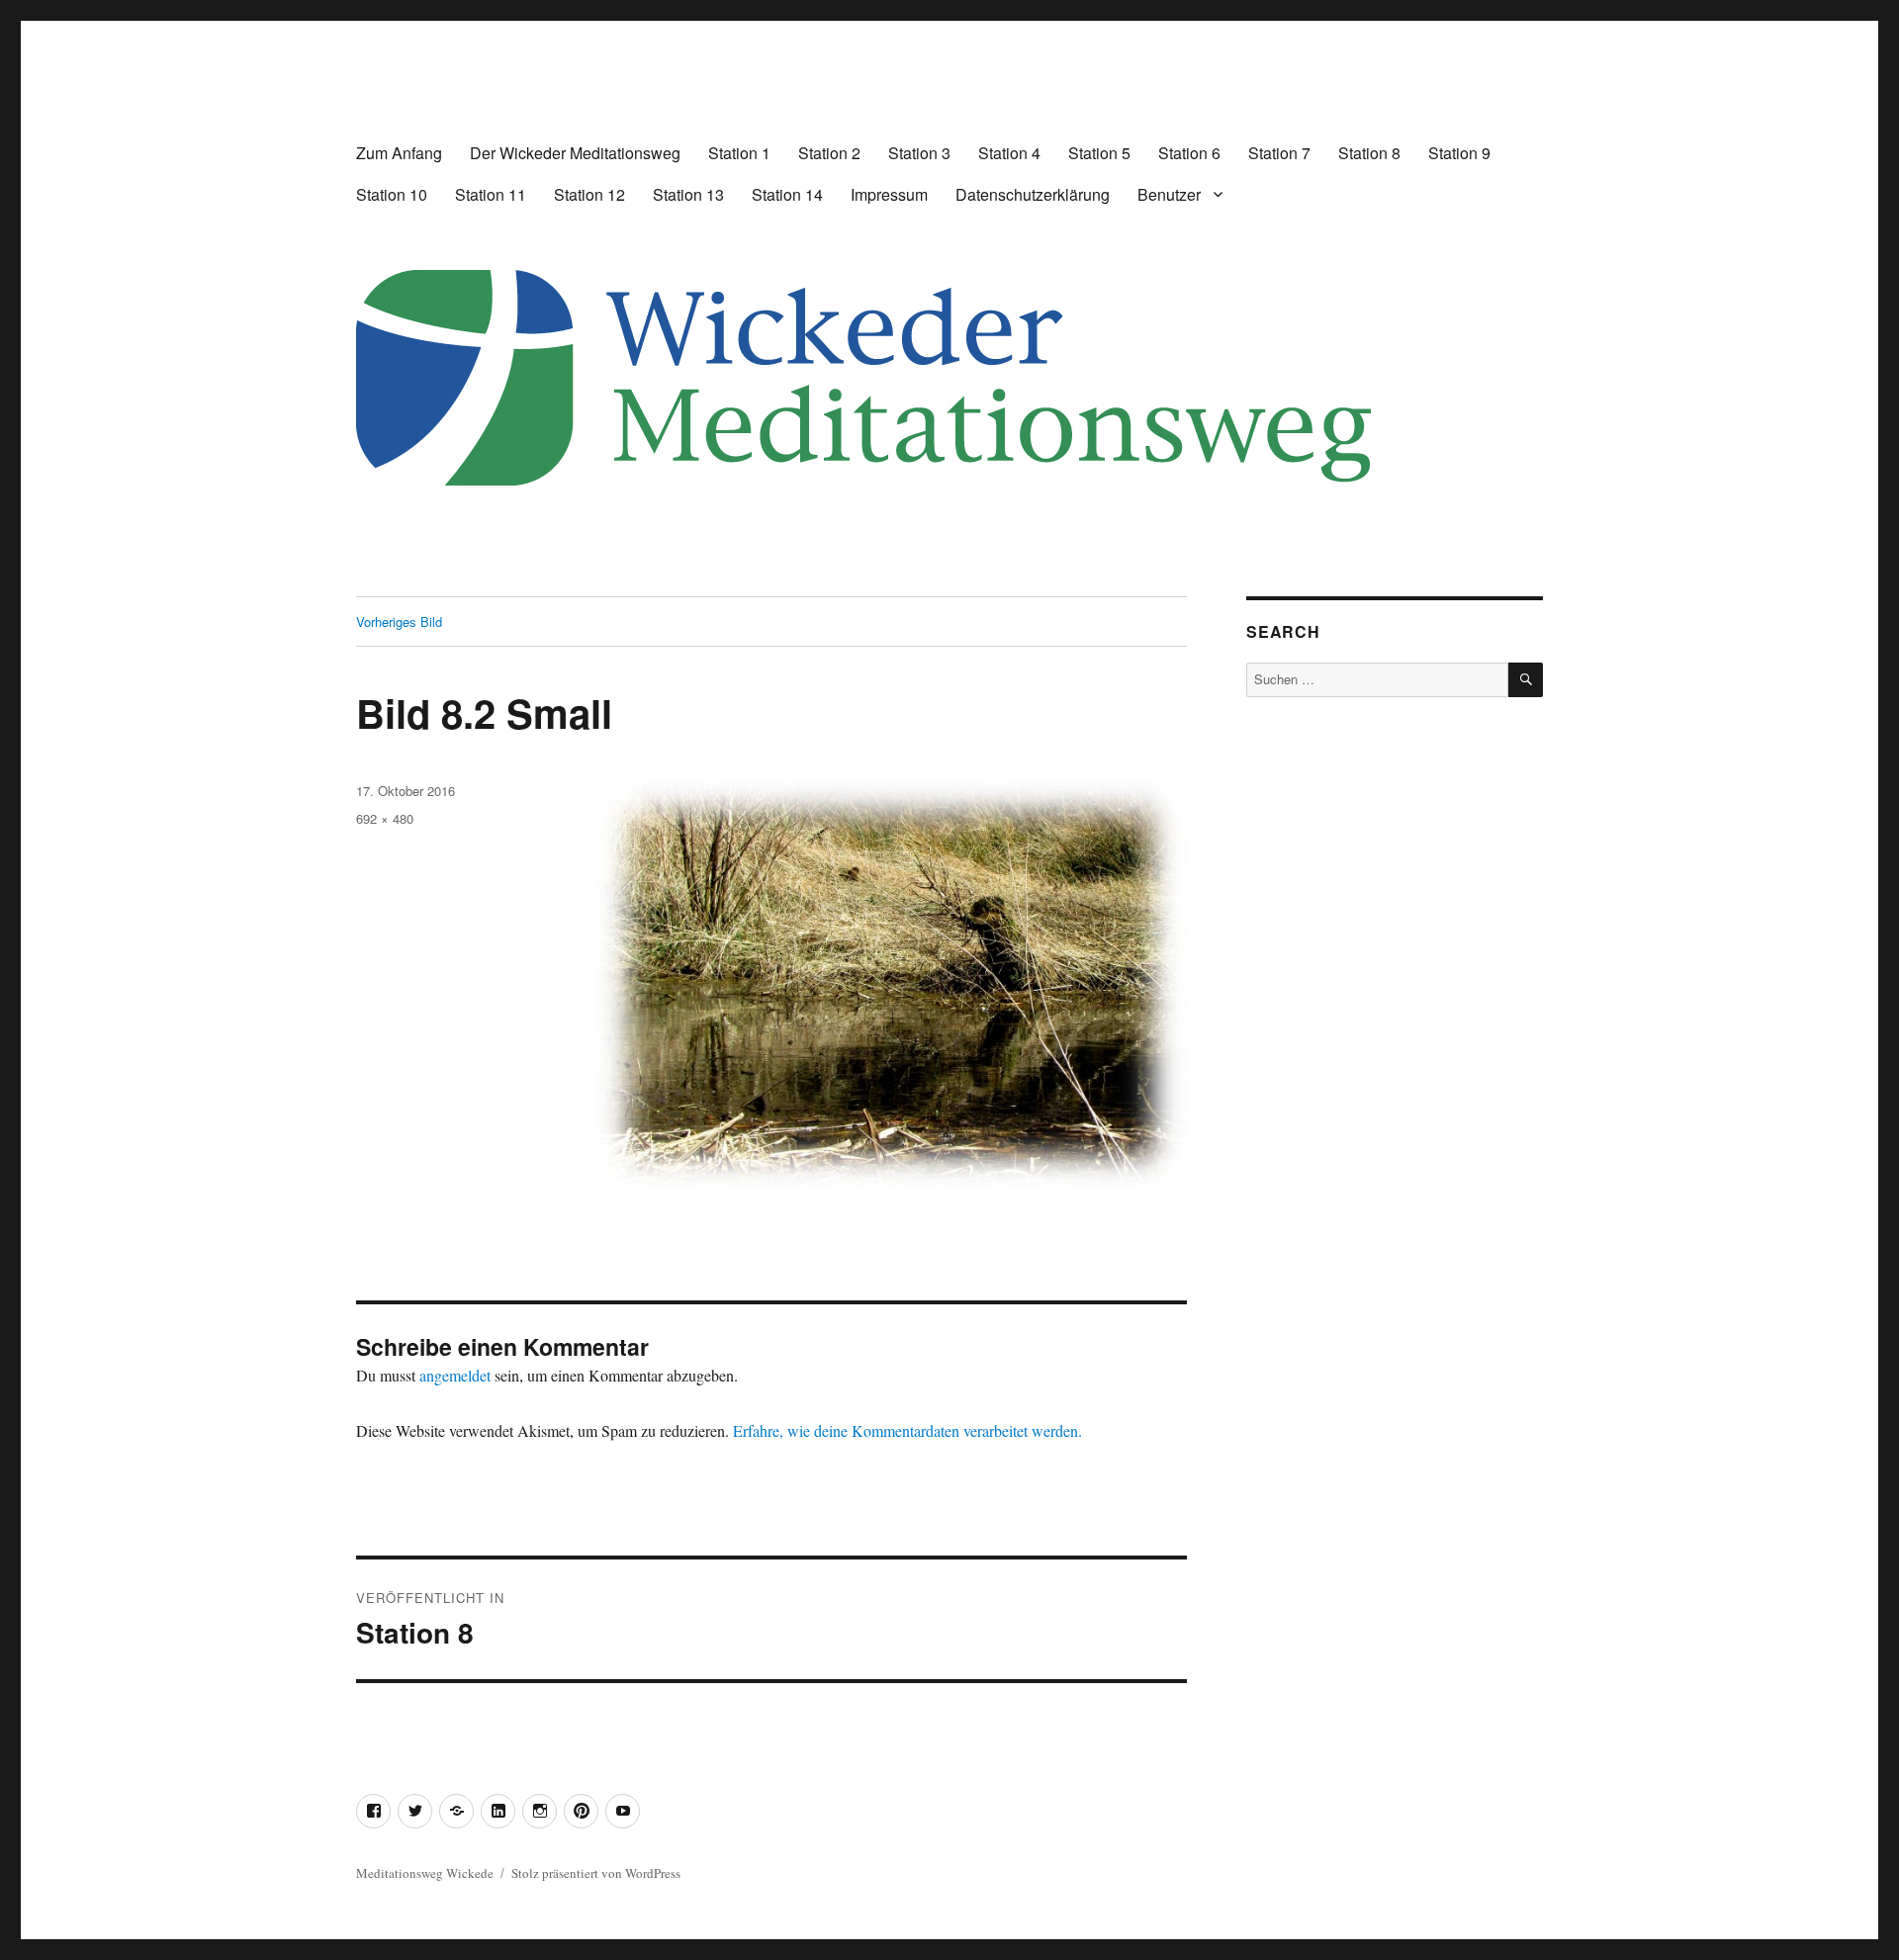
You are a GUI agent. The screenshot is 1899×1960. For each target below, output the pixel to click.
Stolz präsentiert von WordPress (596, 1873)
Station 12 (589, 194)
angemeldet (455, 1375)
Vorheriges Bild (399, 622)
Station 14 (787, 194)
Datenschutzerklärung (1033, 194)
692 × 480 (385, 818)
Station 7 (1279, 153)
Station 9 (1459, 153)
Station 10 (392, 194)
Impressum (889, 194)
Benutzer (1169, 194)
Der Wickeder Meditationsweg (575, 153)
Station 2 (829, 153)
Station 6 (1189, 153)
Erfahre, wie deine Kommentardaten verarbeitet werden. (907, 1430)
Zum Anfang (399, 153)
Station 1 (739, 153)
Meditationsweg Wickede (425, 1873)
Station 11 (491, 194)
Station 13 (688, 194)
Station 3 (919, 153)
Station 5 (1099, 153)
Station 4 (1009, 153)
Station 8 (1369, 153)
